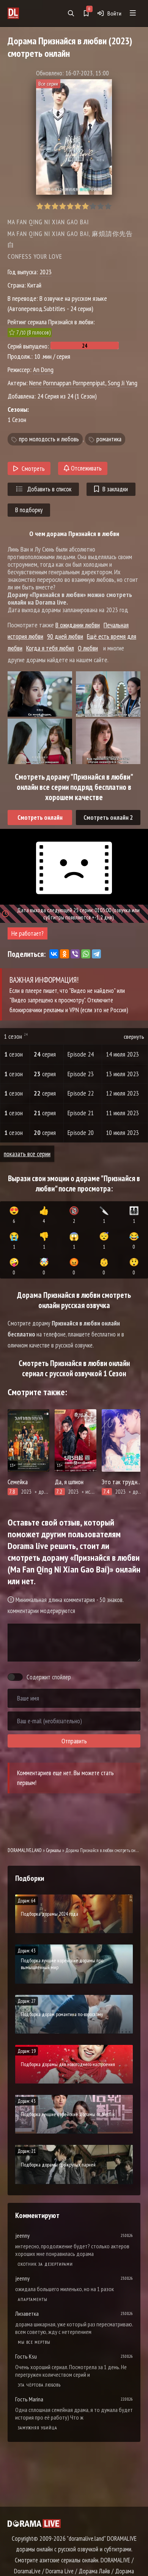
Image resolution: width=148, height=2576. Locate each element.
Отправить (74, 1741)
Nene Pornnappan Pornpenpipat (67, 383)
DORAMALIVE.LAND (25, 1850)
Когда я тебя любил (50, 648)
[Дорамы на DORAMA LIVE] (26, 13)
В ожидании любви (78, 625)
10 (108, 206)
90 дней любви (65, 636)
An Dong (43, 370)
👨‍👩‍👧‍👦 (134, 1215)
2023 (46, 272)
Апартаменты (33, 2299)
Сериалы (54, 1850)
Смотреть (33, 469)
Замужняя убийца (38, 2428)
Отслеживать (86, 468)
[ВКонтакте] (54, 954)
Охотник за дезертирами (45, 2264)
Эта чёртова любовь (39, 2385)
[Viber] (75, 954)
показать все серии (27, 1154)
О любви (88, 648)
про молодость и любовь (49, 439)
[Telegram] (96, 954)
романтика (109, 439)
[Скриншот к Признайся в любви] (40, 694)
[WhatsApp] (86, 954)
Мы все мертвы (34, 2342)
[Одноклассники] (65, 954)
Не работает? (28, 933)
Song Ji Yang (123, 383)
